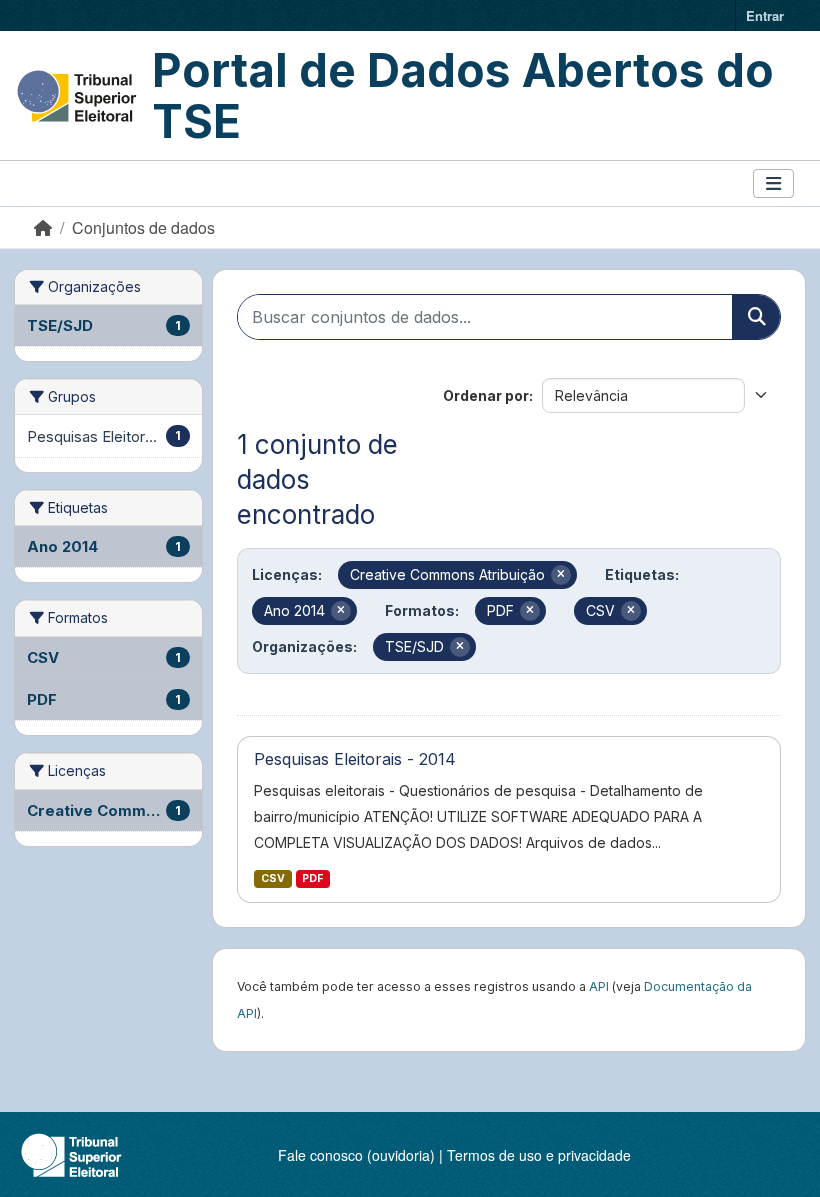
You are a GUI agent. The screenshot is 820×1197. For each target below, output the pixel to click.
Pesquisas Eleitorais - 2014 (355, 759)
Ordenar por (486, 395)
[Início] (43, 227)
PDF (312, 878)
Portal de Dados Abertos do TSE (463, 95)
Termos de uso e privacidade (539, 1155)
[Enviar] (756, 317)
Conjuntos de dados (143, 227)
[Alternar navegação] (773, 183)
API (599, 986)
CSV (273, 878)
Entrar (765, 15)
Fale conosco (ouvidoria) (356, 1155)
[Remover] (561, 575)
